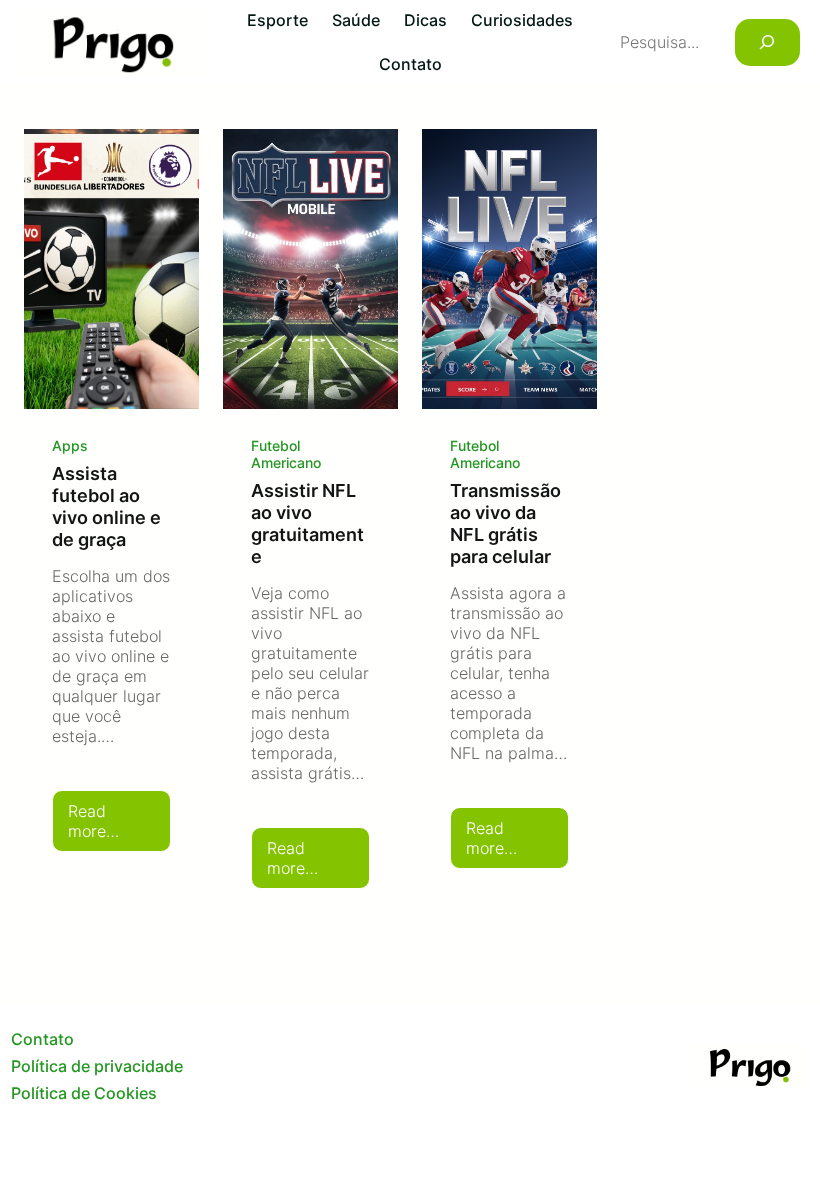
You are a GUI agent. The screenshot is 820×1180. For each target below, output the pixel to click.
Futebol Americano (286, 454)
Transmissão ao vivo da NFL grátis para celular (505, 523)
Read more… (119, 826)
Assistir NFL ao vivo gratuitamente (307, 523)
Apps (70, 445)
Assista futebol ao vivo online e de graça (106, 506)
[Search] (767, 42)
